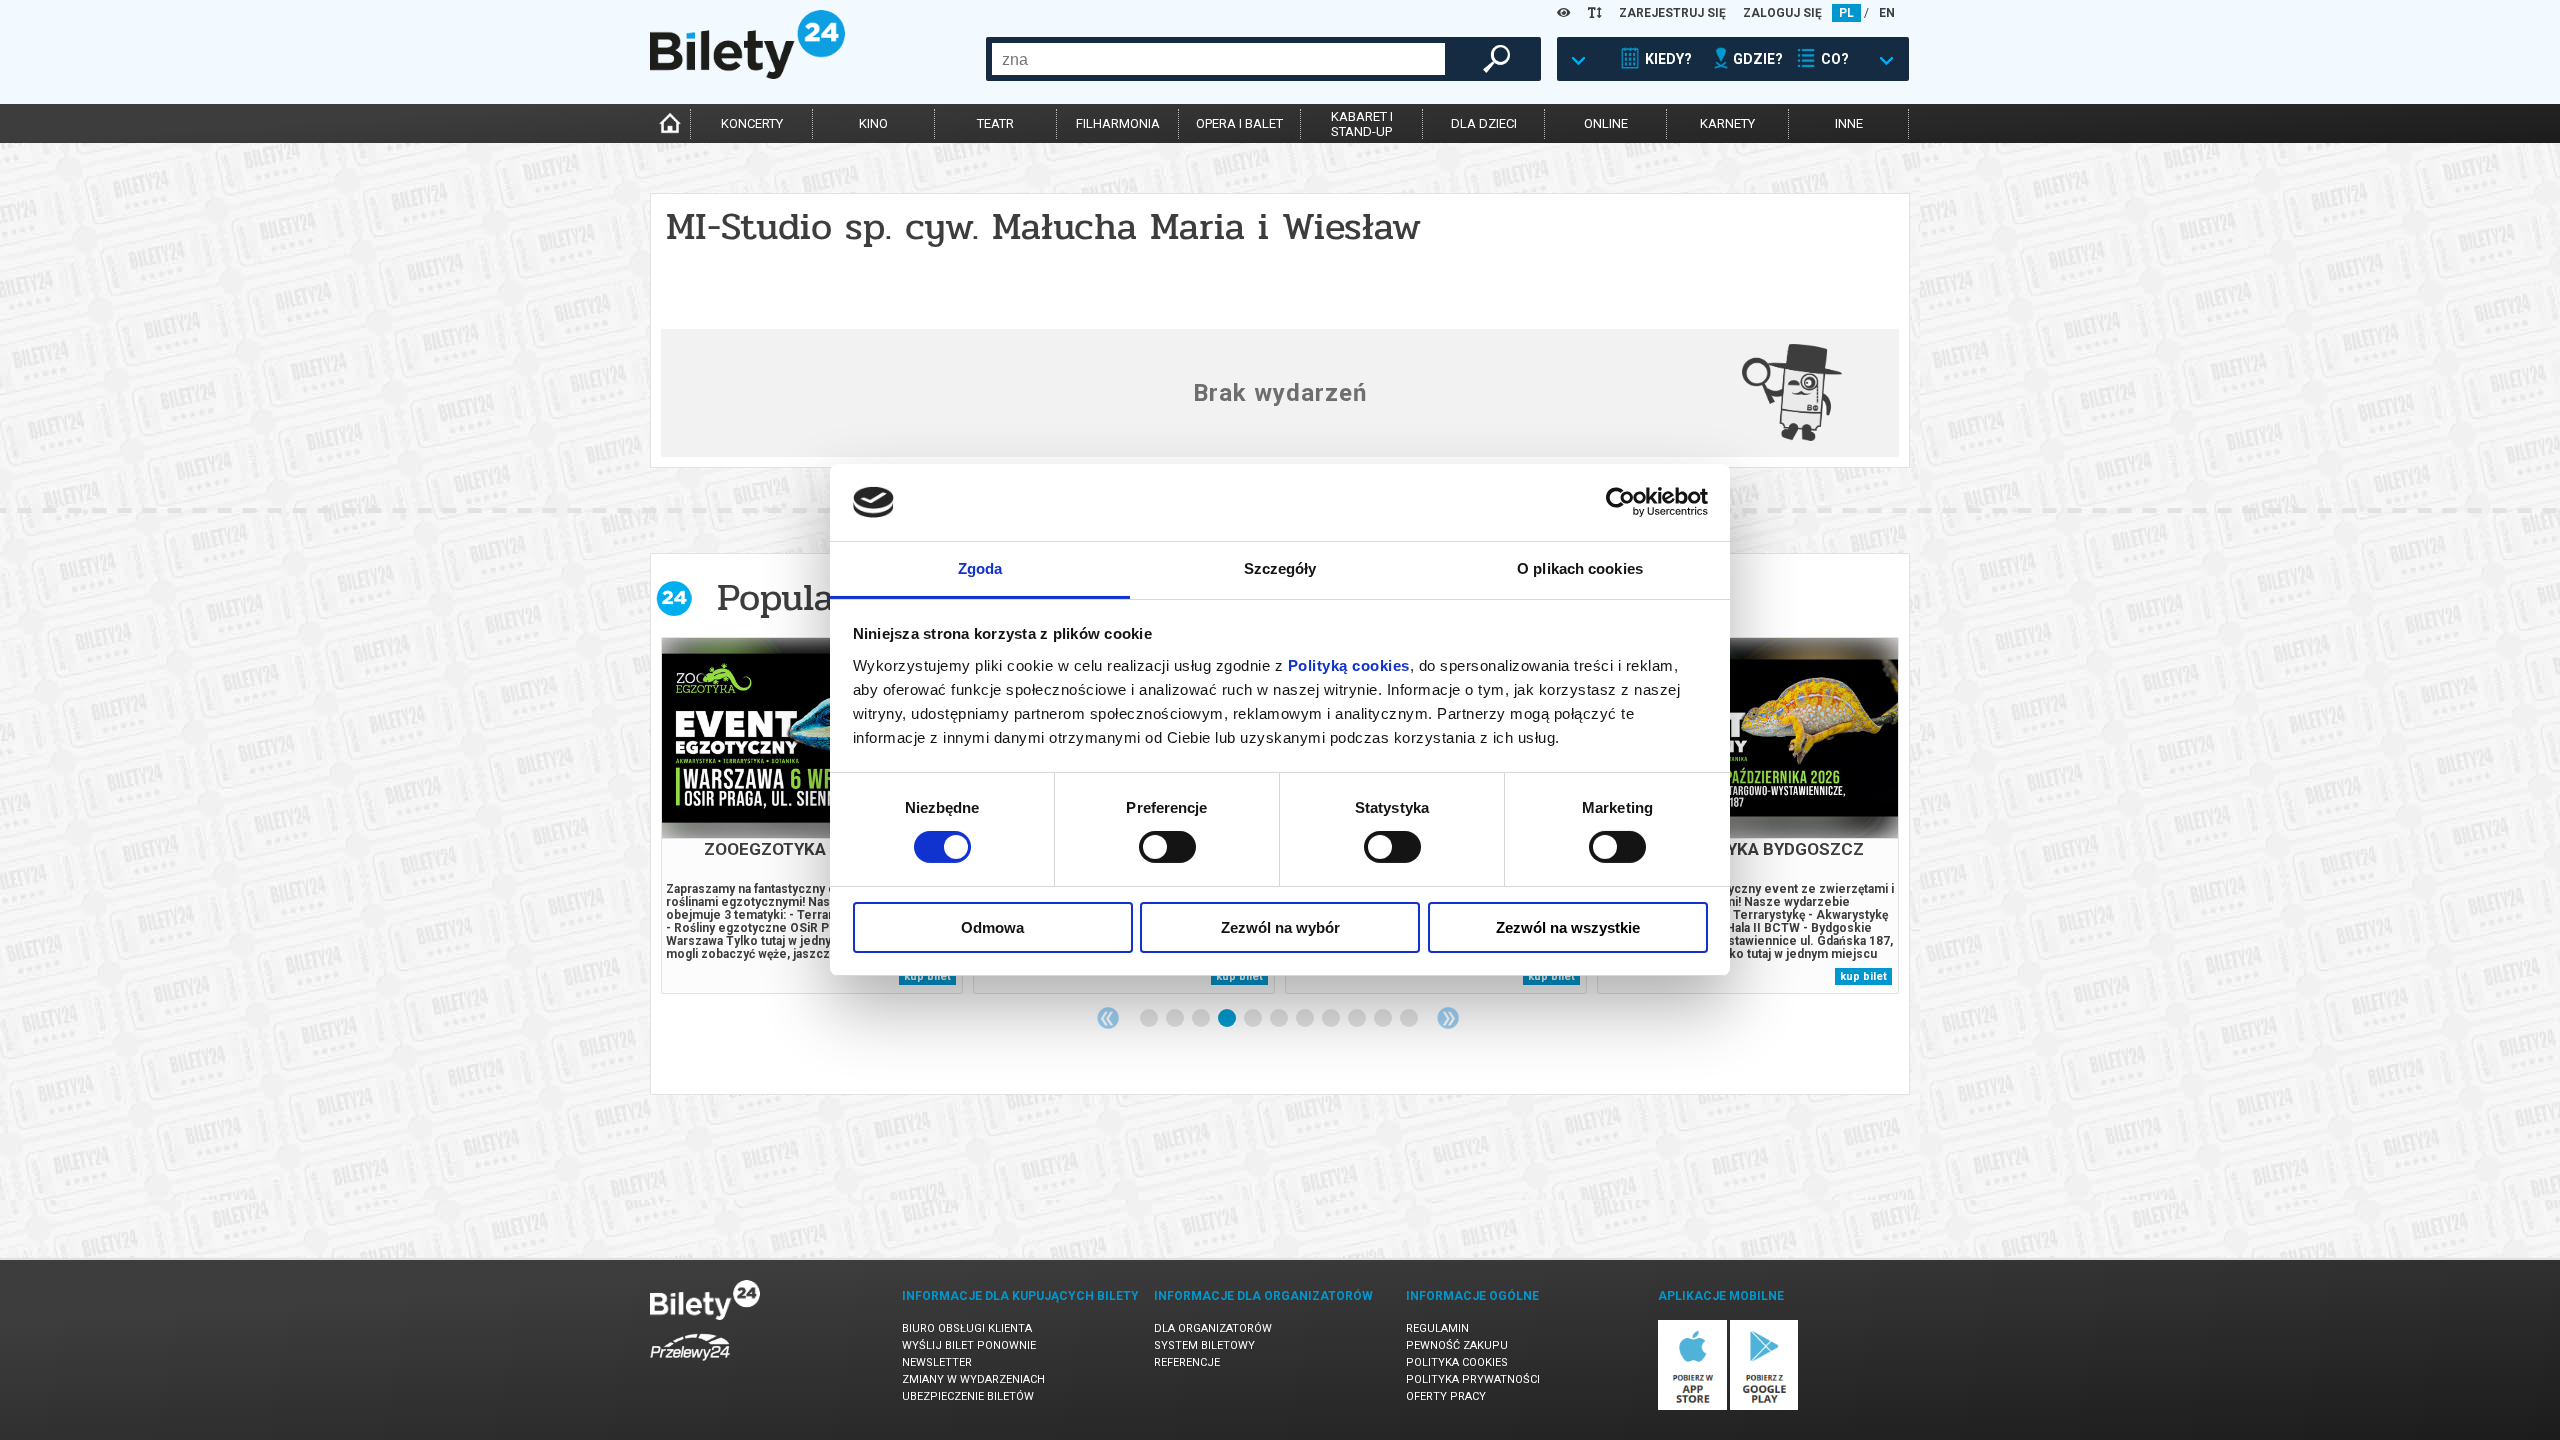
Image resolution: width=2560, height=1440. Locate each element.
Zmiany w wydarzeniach (973, 1379)
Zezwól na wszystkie (1568, 927)
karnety (1727, 123)
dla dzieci (1484, 123)
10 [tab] (1384, 1019)
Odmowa (992, 927)
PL (1846, 13)
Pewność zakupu (1457, 1345)
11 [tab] (1410, 1019)
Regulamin (1437, 1328)
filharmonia (1118, 123)
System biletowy (1204, 1345)
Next (1448, 1018)
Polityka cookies (1457, 1362)
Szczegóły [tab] (1280, 568)
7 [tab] (1306, 1019)
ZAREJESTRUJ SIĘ (1672, 13)
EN (1887, 13)
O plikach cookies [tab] (1580, 568)
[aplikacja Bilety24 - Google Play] (1764, 1406)
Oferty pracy (1446, 1396)
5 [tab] (1254, 1019)
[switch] (1167, 847)
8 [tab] (1332, 1019)
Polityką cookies (1349, 665)
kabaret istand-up (1362, 124)
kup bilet (927, 976)
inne (1849, 123)
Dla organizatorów (1213, 1328)
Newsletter (937, 1362)
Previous (1108, 1018)
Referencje (1187, 1362)
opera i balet (1239, 123)
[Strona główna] (747, 74)
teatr (995, 123)
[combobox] (1218, 59)
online (1606, 123)
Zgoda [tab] (980, 568)
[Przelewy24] (690, 1364)
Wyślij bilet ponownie (969, 1345)
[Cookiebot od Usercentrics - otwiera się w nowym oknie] (1620, 502)
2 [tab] (1176, 1019)
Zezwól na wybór (1280, 927)
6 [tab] (1280, 1019)
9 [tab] (1358, 1019)
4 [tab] (1228, 1019)
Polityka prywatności (1473, 1379)
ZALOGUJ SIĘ (1782, 13)
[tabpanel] (812, 815)
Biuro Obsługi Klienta (967, 1328)
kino (873, 123)
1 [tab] (1150, 1019)
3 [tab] (1202, 1019)
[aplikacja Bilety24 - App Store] (1692, 1406)
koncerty (752, 123)
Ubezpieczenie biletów (968, 1396)
